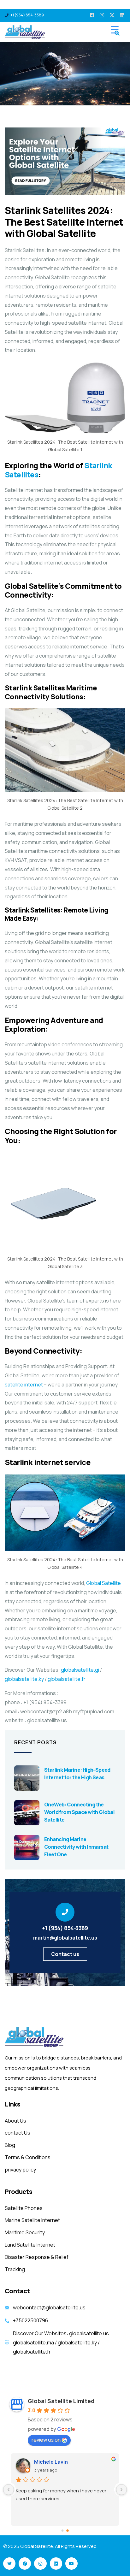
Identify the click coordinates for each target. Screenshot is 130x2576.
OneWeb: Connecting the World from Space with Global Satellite (79, 1812)
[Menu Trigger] (115, 30)
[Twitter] (9, 2564)
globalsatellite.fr (67, 1679)
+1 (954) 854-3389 (65, 1928)
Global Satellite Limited (61, 2401)
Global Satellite (103, 1583)
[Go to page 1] (68, 2531)
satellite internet (24, 1385)
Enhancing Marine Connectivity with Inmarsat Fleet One (76, 1847)
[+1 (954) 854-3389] (65, 1912)
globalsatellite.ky (24, 1679)
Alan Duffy (46, 2462)
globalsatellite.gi (80, 1670)
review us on (46, 2440)
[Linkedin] (56, 2564)
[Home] (35, 2037)
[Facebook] (25, 2564)
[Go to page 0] (62, 2531)
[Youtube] (71, 2564)
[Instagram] (40, 2564)
